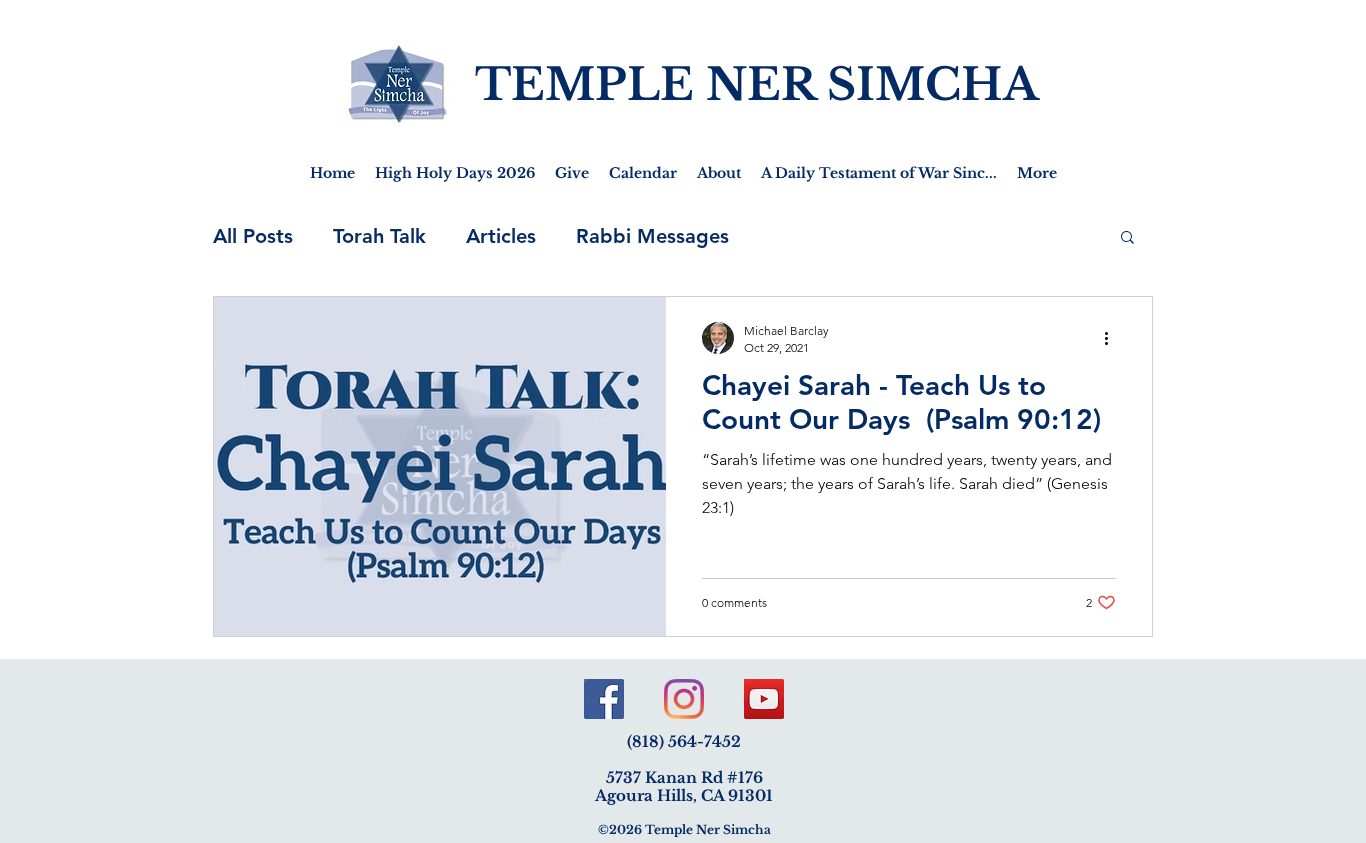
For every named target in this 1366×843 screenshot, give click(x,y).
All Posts (253, 236)
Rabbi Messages (652, 236)
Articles (501, 236)
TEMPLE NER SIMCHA (757, 84)
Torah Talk (379, 236)
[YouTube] (764, 699)
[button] (1127, 238)
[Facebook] (604, 699)
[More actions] (1113, 338)
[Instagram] (684, 699)
